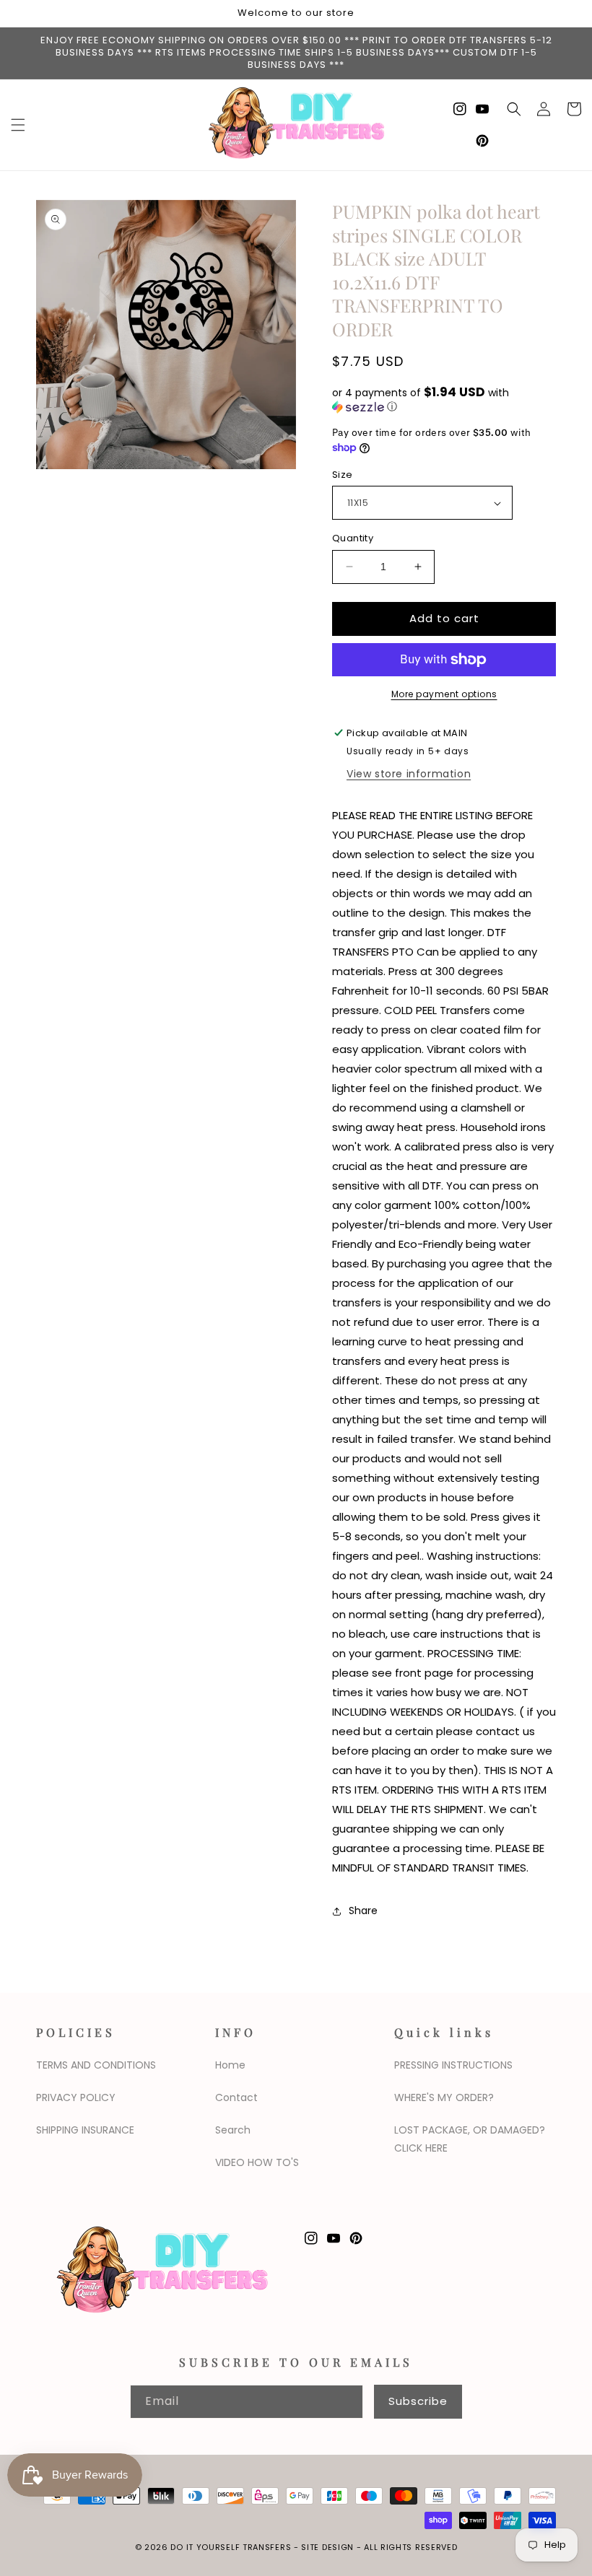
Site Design (327, 2547)
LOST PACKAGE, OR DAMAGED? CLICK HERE (470, 2139)
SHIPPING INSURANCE (85, 2130)
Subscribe (418, 2401)
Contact (236, 2097)
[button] (18, 125)
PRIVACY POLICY (76, 2097)
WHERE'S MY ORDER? (444, 2097)
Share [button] (363, 1911)
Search (233, 2130)
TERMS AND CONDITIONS (96, 2065)
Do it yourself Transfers (231, 2547)
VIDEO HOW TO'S (257, 2162)
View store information (409, 774)
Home (230, 2065)
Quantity (353, 538)
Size (343, 475)
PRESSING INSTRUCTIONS (453, 2065)
